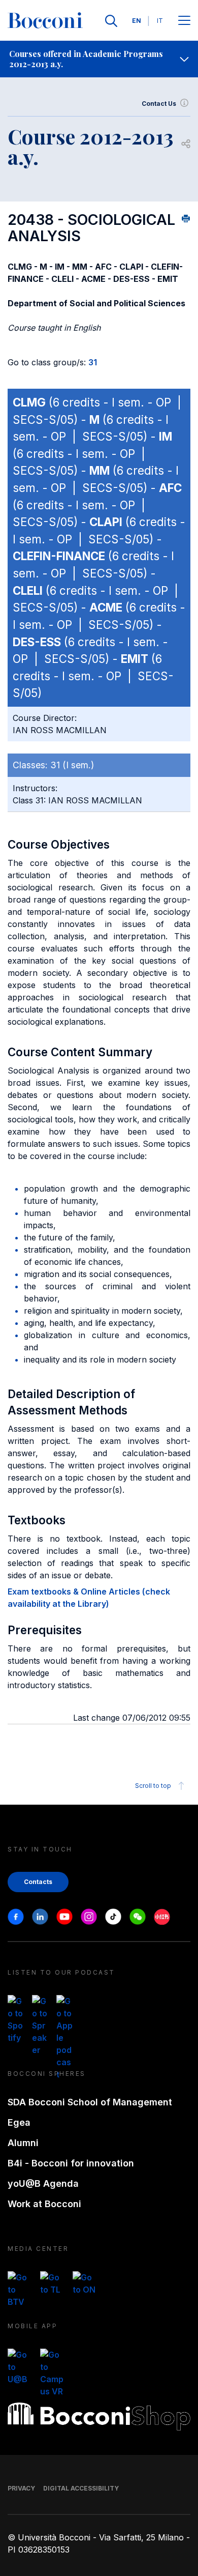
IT (160, 21)
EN (137, 21)
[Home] (45, 21)
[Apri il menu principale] (184, 21)
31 (93, 362)
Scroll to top (153, 1786)
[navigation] (99, 59)
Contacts (38, 1882)
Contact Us (159, 104)
